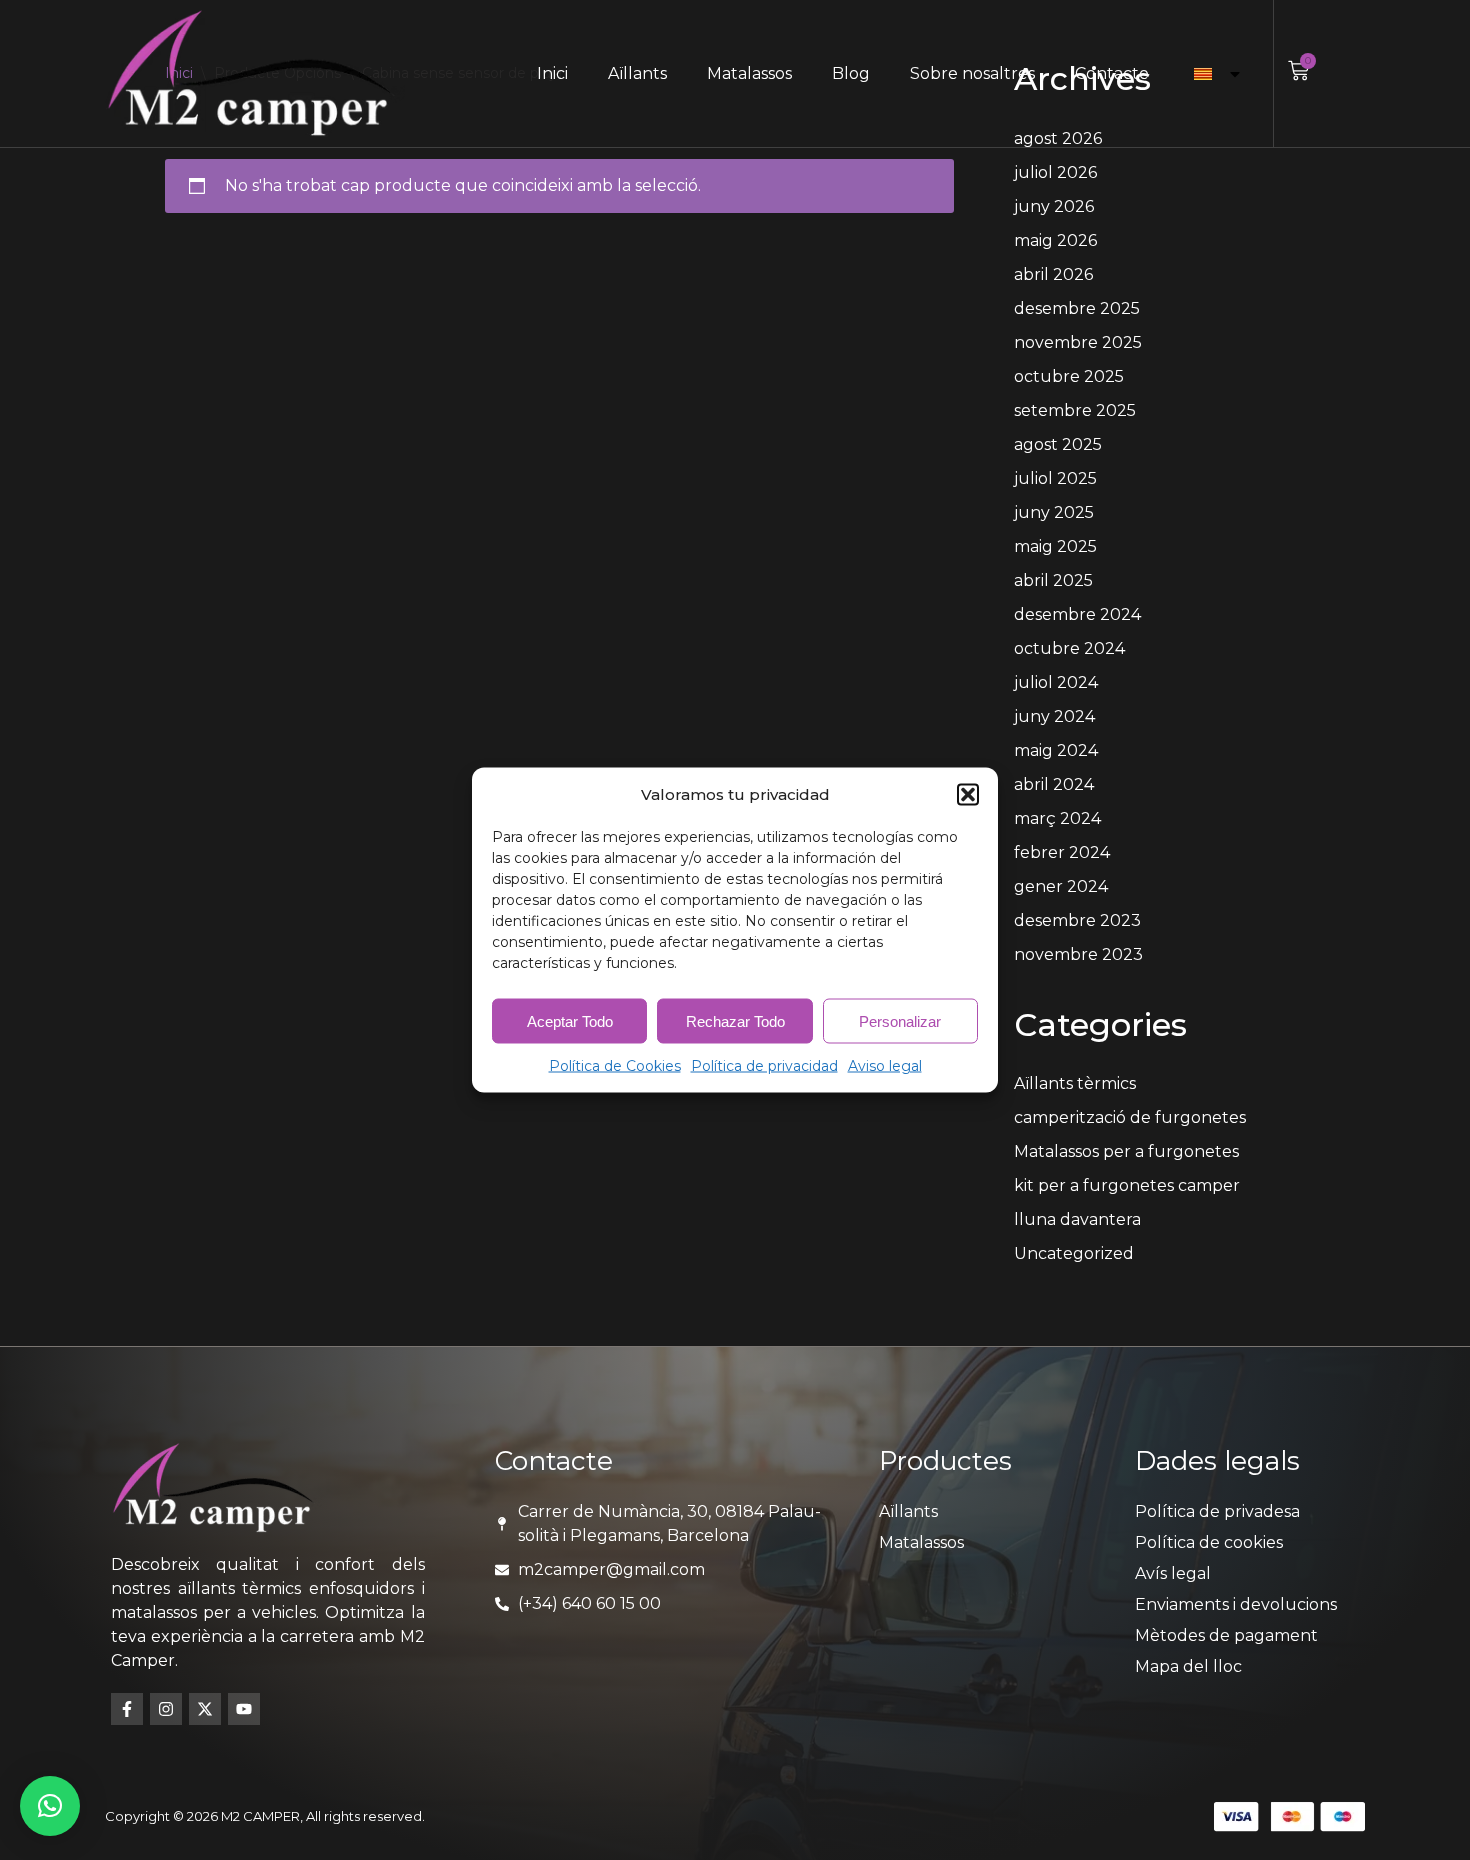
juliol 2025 (1055, 478)
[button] (968, 795)
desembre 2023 (1077, 920)
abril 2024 (1054, 784)
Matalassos (749, 73)
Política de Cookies (615, 1066)
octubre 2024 (1069, 648)
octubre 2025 (1069, 376)
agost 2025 (1058, 444)
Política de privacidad (764, 1066)
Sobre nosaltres (972, 73)
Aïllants (637, 73)
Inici (552, 73)
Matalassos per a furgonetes (1126, 1151)
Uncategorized (1074, 1253)
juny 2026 (1054, 206)
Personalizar (900, 1020)
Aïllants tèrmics (1075, 1083)
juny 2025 (1054, 512)
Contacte (1112, 73)
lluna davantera (1077, 1219)
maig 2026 (1055, 240)
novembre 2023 (1078, 954)
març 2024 (1057, 818)
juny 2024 (1054, 716)
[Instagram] (166, 1709)
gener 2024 (1061, 886)
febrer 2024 (1062, 852)
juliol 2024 (1056, 682)
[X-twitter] (205, 1709)
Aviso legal (885, 1066)
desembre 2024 (1077, 614)
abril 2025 (1053, 580)
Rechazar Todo (735, 1020)
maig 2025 (1055, 546)
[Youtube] (244, 1709)
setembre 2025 (1075, 410)
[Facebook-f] (127, 1709)
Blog (851, 73)
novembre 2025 (1078, 342)
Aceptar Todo (570, 1020)
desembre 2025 (1077, 308)
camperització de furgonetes (1130, 1117)
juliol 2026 (1055, 172)
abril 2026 (1053, 274)
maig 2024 (1056, 750)
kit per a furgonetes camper (1127, 1185)
